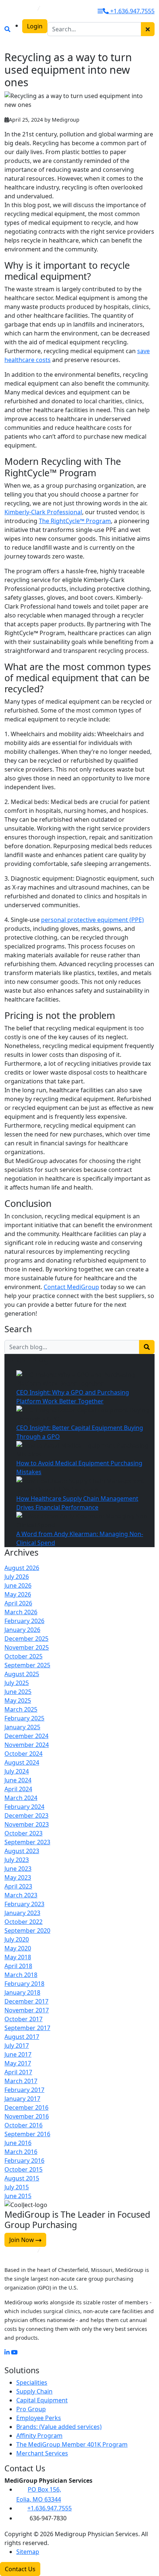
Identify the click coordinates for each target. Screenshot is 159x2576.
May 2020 (18, 1948)
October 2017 (23, 2019)
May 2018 (18, 1957)
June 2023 (18, 1869)
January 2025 (22, 1727)
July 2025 (17, 1683)
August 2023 (22, 1851)
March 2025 (21, 1709)
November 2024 (27, 1745)
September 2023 (27, 1842)
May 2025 (18, 1700)
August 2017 (22, 2037)
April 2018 (18, 1966)
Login (35, 26)
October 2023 (23, 1833)
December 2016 (26, 2107)
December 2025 (26, 1639)
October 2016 (23, 2125)
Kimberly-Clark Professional (43, 512)
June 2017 (18, 2054)
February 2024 (24, 1807)
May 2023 (18, 1877)
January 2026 (22, 1630)
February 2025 (24, 1718)
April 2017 (18, 2072)
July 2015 (17, 2187)
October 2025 (23, 1656)
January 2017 (22, 2099)
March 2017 (21, 2081)
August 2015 (22, 2178)
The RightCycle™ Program (75, 521)
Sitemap (28, 2552)
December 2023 (26, 1816)
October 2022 (23, 1922)
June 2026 (18, 1585)
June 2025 (18, 1692)
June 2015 (18, 2196)
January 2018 (22, 1992)
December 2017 (26, 2001)
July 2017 (17, 2046)
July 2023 (17, 1860)
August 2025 (22, 1674)
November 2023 (27, 1824)
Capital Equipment (42, 2400)
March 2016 (21, 2152)
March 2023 (21, 1895)
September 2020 (27, 1931)
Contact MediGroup (71, 1287)
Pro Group (31, 2409)
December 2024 (26, 1736)
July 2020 (17, 1939)
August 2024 (22, 1762)
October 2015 (23, 2169)
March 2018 (21, 1975)
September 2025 (27, 1665)
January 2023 (22, 1913)
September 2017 (27, 2028)
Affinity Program (39, 2436)
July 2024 (17, 1771)
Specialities (32, 2382)
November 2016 (27, 2116)
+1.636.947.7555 (132, 11)
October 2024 (23, 1754)
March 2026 (21, 1612)
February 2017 (24, 2090)
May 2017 (18, 2063)
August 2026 (22, 1568)
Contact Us (20, 2569)
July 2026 (17, 1577)
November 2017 (27, 2010)
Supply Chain (34, 2391)
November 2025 (27, 1647)
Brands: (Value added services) (59, 2427)
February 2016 (24, 2161)
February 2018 (24, 1984)
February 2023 (24, 1904)
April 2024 (18, 1789)
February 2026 (24, 1621)
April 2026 (18, 1603)
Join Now (22, 2240)
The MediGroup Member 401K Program (72, 2444)
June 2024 (18, 1780)
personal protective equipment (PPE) (92, 920)
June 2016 (18, 2143)
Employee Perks (39, 2418)
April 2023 (18, 1886)
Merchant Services (42, 2453)
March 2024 (21, 1798)
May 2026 (18, 1594)
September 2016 (27, 2134)
